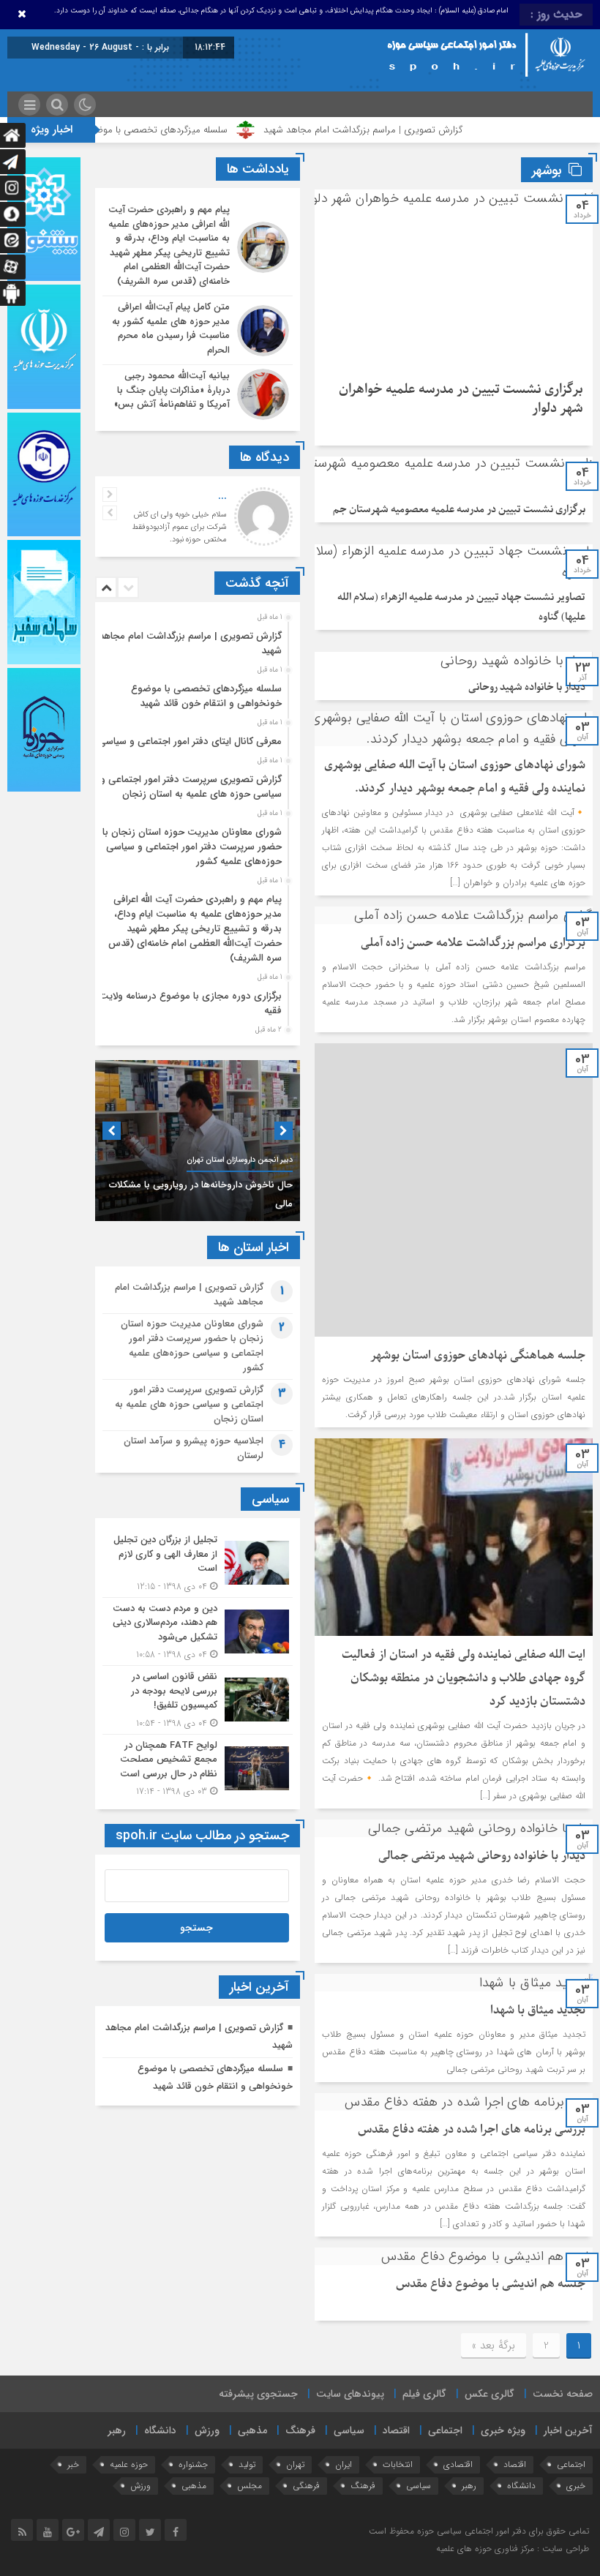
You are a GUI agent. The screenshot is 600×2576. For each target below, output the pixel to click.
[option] (196, 639)
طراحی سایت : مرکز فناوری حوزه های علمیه (513, 2549)
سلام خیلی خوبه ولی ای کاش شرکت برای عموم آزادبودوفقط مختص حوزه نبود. (179, 527)
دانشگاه (160, 2430)
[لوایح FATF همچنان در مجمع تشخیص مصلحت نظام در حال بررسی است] (198, 1767)
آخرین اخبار (568, 2430)
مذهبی (252, 2430)
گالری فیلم (424, 2394)
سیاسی (349, 2430)
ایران (344, 2464)
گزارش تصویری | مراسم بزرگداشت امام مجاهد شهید (428, 130)
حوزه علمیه (129, 2464)
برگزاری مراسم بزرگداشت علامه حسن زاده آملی (473, 943)
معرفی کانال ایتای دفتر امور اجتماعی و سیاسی (190, 741)
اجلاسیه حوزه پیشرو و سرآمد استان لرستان (194, 1448)
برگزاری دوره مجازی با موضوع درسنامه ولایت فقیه (190, 1003)
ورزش (207, 2430)
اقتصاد (396, 2430)
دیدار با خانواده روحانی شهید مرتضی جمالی (482, 1856)
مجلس (250, 2486)
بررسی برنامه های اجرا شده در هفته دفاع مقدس (472, 2130)
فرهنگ (300, 2430)
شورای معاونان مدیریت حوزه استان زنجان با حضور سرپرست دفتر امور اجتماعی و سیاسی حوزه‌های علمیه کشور (192, 847)
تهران (295, 2464)
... (222, 496)
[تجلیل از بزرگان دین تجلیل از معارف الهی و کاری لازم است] (198, 1563)
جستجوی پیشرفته (258, 2394)
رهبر (117, 2430)
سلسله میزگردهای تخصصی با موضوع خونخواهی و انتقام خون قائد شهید (152, 130)
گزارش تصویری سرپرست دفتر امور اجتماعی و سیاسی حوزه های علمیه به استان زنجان (191, 787)
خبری (576, 2486)
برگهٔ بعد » (494, 2346)
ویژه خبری (503, 2430)
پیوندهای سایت (350, 2394)
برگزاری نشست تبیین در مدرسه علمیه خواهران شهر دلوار (461, 399)
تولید (247, 2464)
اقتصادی (458, 2464)
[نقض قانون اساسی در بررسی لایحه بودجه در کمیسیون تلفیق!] (198, 1700)
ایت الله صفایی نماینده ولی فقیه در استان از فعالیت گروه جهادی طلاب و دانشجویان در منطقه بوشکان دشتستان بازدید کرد (464, 1678)
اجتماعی (445, 2430)
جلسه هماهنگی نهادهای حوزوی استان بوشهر (478, 1356)
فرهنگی (306, 2486)
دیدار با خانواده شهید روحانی (527, 687)
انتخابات (398, 2464)
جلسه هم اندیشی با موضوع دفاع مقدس (491, 2284)
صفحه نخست (563, 2394)
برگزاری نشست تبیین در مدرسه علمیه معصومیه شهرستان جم (459, 510)
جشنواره (193, 2464)
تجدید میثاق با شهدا (538, 2010)
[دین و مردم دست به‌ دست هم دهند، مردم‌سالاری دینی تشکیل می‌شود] (198, 1632)
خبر (73, 2464)
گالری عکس (490, 2394)
